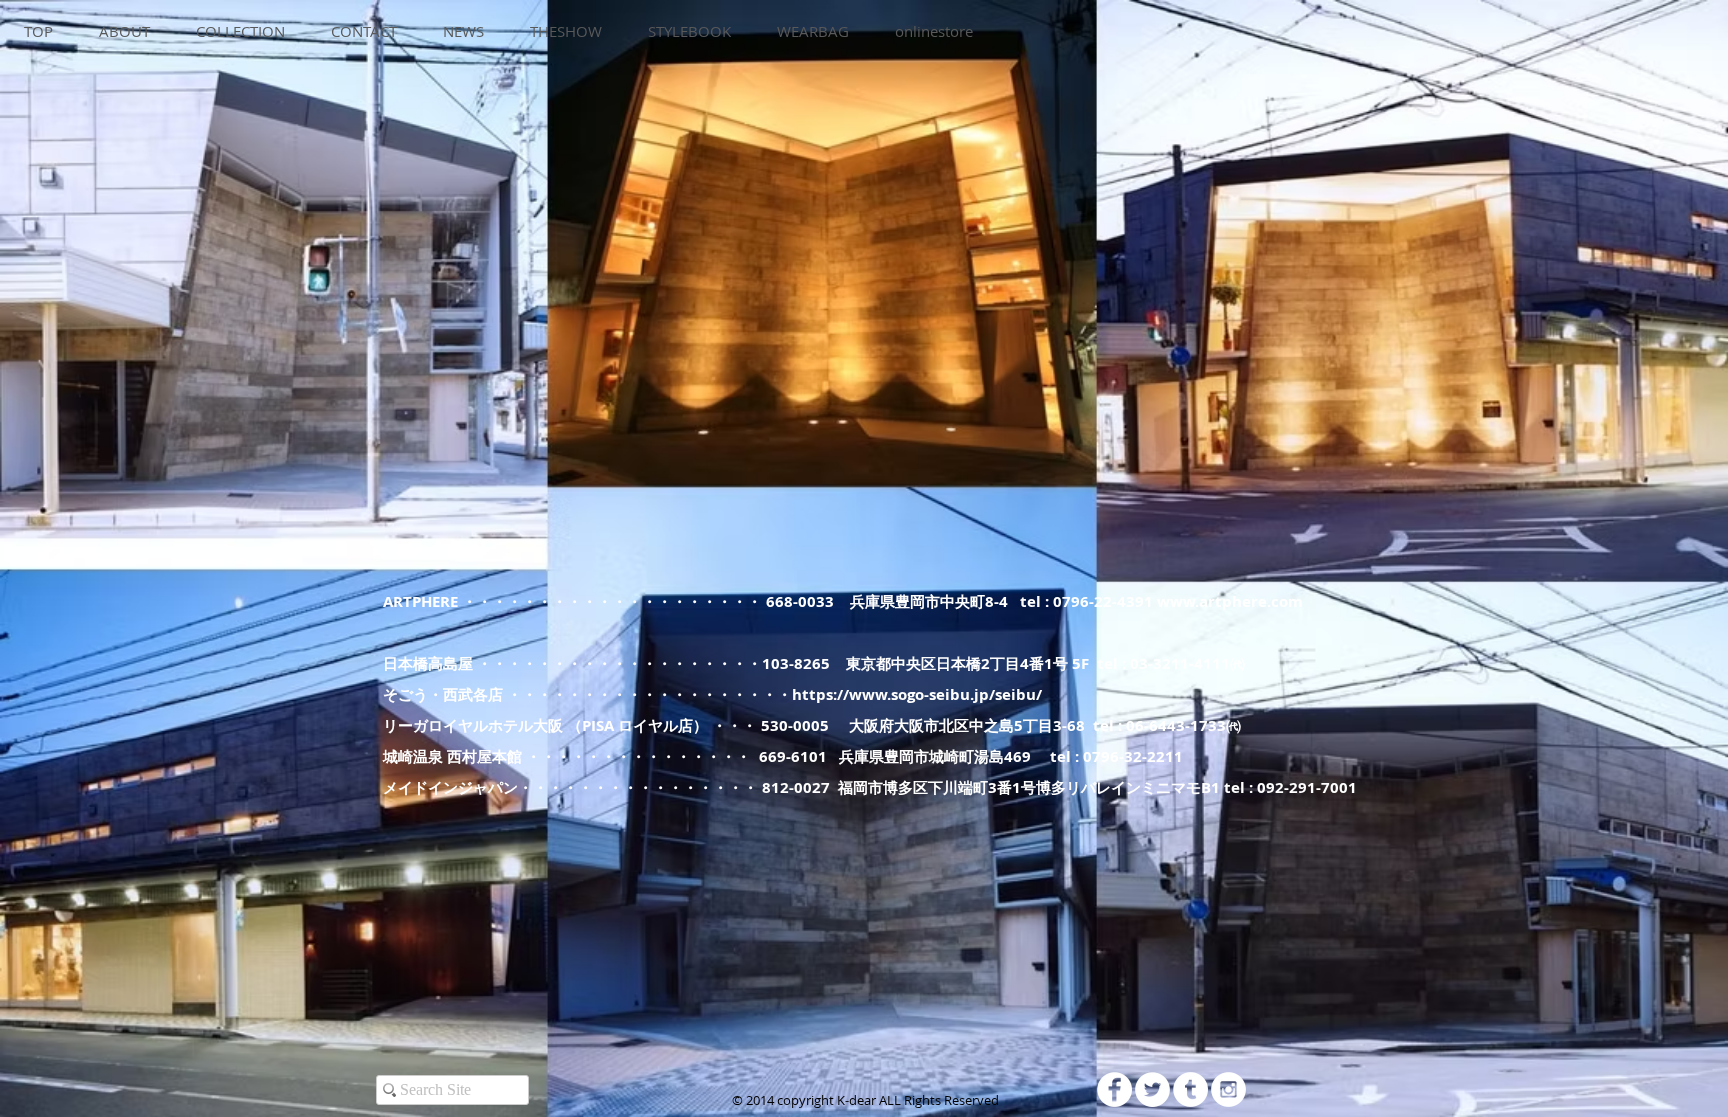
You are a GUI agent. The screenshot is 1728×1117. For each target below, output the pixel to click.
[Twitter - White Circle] (1152, 1089)
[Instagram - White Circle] (1228, 1089)
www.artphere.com (1230, 601)
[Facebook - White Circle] (1114, 1089)
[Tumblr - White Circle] (1190, 1089)
